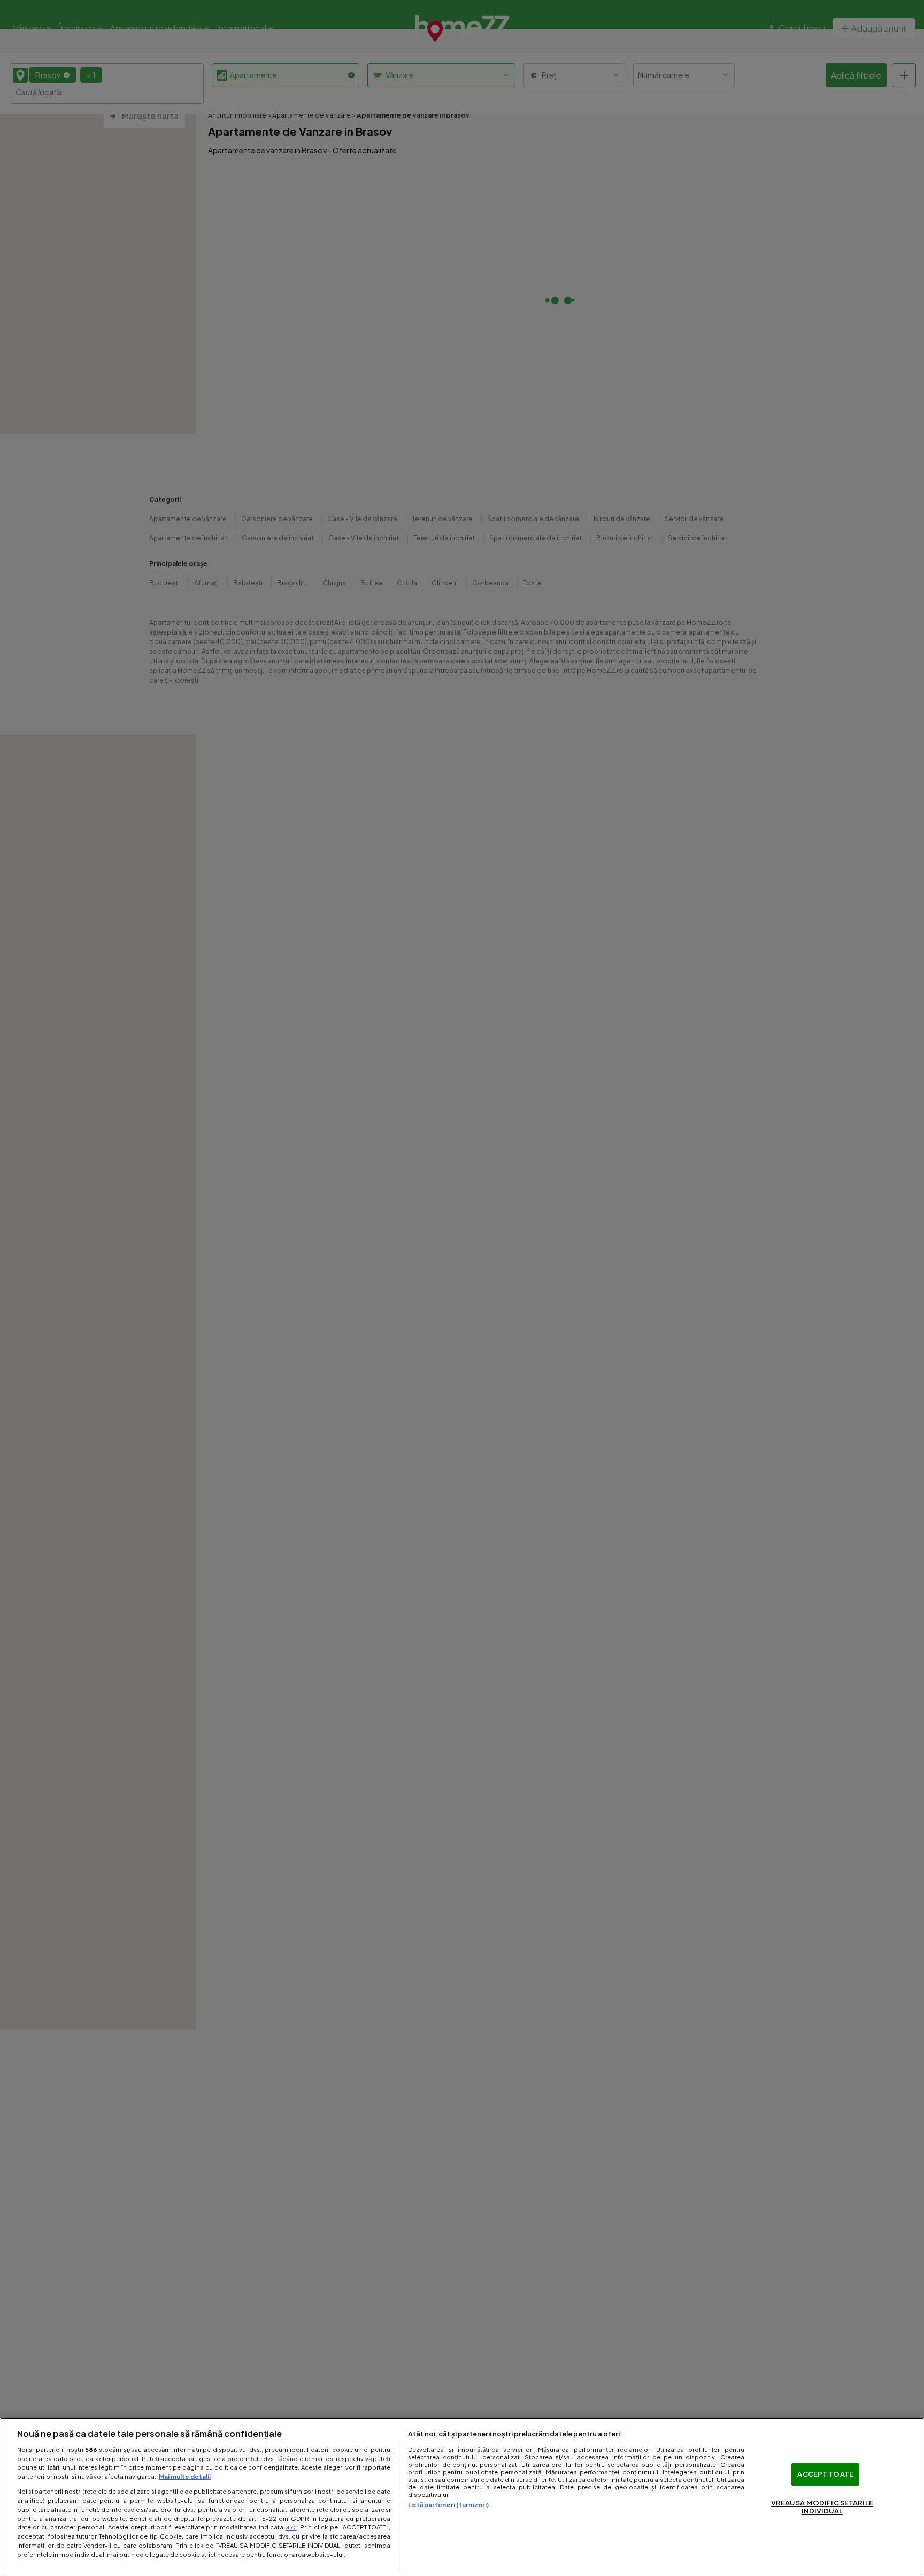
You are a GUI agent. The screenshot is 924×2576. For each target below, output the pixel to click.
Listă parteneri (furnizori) (448, 2504)
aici (291, 2527)
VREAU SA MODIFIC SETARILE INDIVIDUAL (822, 2507)
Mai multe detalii (185, 2476)
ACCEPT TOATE (825, 2474)
